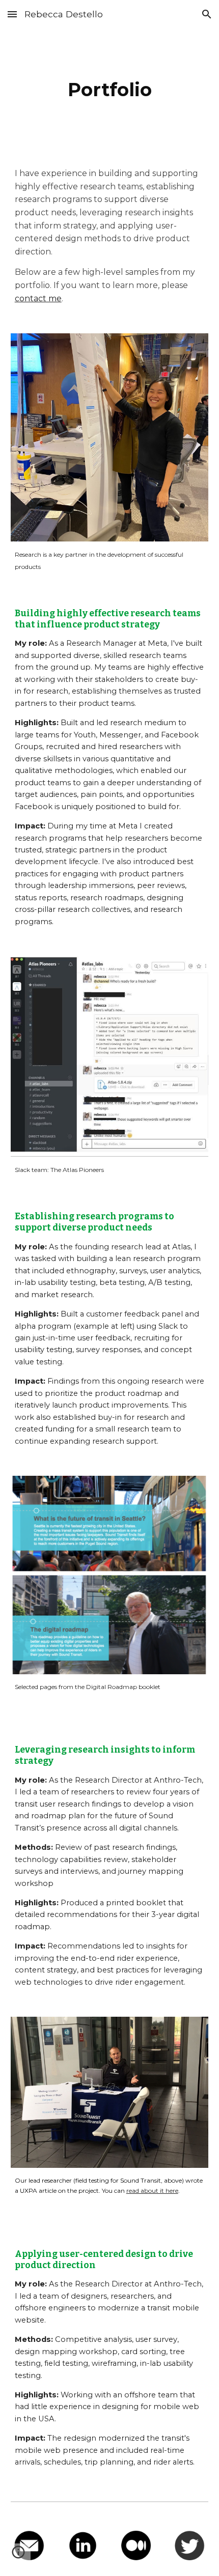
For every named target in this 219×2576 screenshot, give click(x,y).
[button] (12, 14)
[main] (110, 90)
